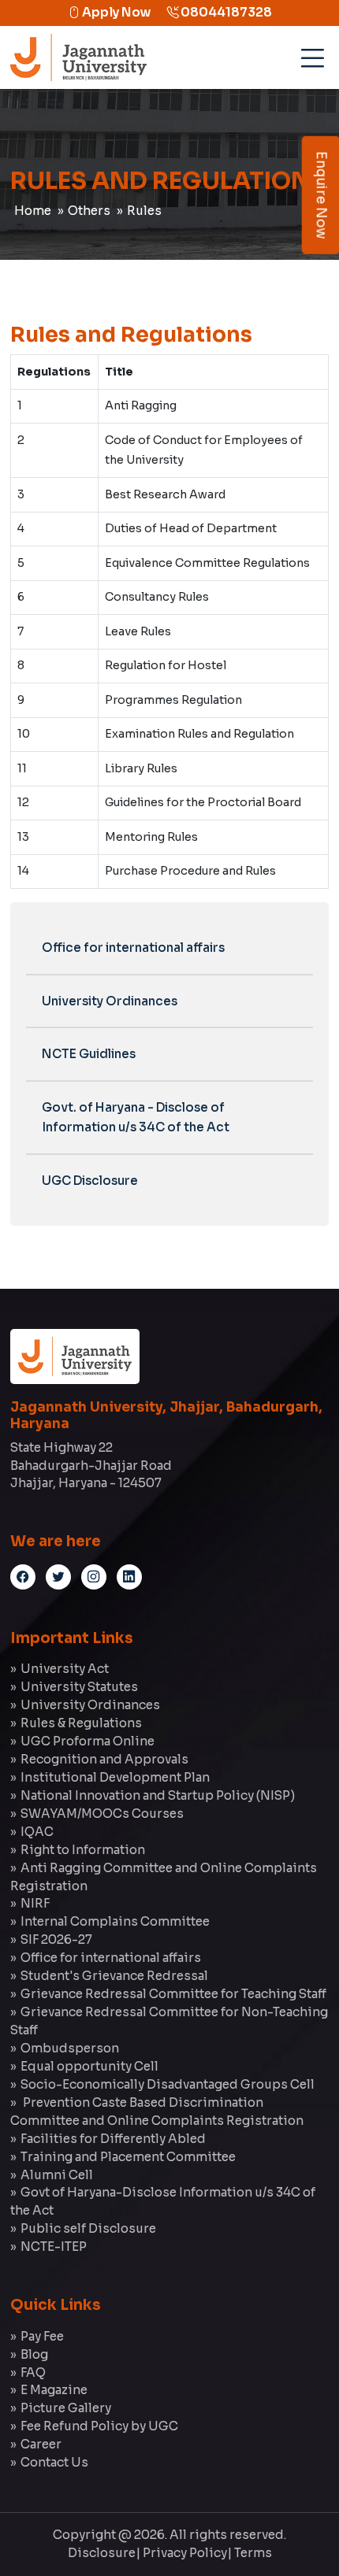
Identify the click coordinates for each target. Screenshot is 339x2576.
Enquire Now (321, 195)
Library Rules (141, 768)
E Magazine (54, 2390)
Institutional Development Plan (115, 1777)
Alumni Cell (57, 2175)
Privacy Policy (185, 2553)
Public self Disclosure (88, 2228)
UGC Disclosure (90, 1181)
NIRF (35, 1903)
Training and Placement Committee (128, 2157)
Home (33, 211)
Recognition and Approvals (104, 1759)
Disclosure (102, 2553)
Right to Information (83, 1850)
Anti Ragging (141, 405)
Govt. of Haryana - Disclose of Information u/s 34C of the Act (136, 1118)
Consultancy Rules (157, 597)
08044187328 (225, 12)
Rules (144, 211)
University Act (65, 1669)
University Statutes (79, 1687)
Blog (34, 2354)
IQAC (37, 1832)
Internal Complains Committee (115, 1921)
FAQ (33, 2372)
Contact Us (54, 2462)
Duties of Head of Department (191, 528)
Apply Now (115, 12)
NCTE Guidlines (89, 1054)
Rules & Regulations (81, 1723)
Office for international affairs (133, 947)
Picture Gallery (66, 2408)
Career (41, 2444)
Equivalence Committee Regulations (207, 563)
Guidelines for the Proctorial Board (203, 802)
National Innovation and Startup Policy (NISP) (158, 1795)
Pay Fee (42, 2336)
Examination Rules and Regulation (199, 734)
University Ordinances (110, 1001)
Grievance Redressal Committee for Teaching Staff (173, 1994)
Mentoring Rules (151, 837)
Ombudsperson (70, 2048)
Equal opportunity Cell (89, 2066)
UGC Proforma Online (88, 1741)
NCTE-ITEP (54, 2247)
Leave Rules (138, 631)
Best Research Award (165, 494)
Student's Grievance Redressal (114, 1976)
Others (89, 211)
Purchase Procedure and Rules (190, 871)
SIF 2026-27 (56, 1939)
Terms (253, 2553)
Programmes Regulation (173, 700)
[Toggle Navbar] (310, 53)
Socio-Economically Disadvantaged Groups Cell (168, 2084)
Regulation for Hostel (166, 665)
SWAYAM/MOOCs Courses (102, 1814)
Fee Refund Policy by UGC (99, 2426)
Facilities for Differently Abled (113, 2139)
